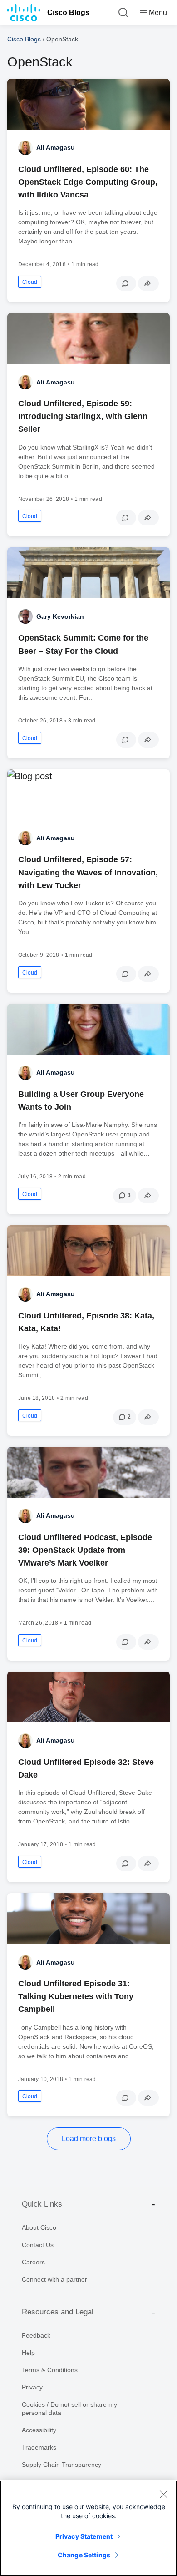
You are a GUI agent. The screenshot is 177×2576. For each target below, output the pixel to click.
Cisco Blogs (68, 13)
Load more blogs (89, 2139)
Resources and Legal (58, 2312)
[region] (88, 2528)
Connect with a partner (54, 2279)
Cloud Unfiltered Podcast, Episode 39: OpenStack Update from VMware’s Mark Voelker (85, 1550)
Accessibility (39, 2430)
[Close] (163, 2494)
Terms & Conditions (50, 2370)
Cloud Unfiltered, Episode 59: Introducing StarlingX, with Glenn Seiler (83, 416)
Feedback (36, 2335)
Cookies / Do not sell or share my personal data (69, 2409)
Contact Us (38, 2245)
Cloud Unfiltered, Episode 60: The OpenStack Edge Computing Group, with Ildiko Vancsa (88, 182)
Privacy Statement (84, 2536)
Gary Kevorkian (60, 616)
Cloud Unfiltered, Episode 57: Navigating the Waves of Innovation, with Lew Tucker (88, 872)
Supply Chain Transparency (61, 2465)
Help (28, 2353)
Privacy (32, 2387)
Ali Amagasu (56, 147)
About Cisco (39, 2227)
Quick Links (42, 2204)
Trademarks (39, 2447)
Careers (33, 2262)
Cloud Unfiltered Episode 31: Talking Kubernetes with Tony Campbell (76, 1996)
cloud (30, 282)
